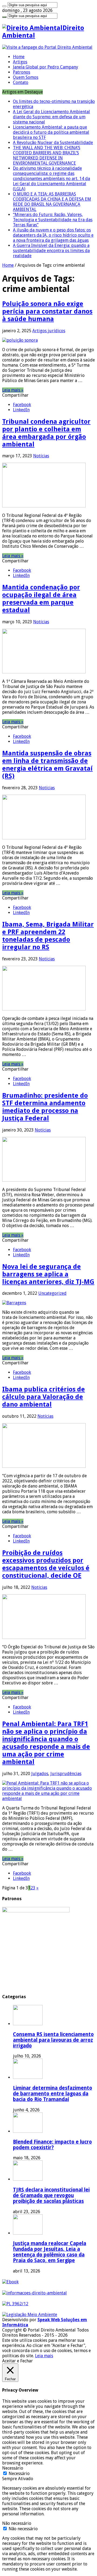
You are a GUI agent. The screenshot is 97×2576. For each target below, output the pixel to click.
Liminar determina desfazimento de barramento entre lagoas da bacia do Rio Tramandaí (53, 2094)
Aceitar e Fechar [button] (18, 2361)
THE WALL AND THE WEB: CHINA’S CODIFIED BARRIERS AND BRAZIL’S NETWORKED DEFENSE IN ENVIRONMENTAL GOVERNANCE (47, 155)
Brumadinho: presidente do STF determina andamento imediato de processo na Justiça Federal (45, 1107)
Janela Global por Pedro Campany (46, 67)
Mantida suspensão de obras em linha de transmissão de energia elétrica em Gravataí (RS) (47, 765)
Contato (21, 82)
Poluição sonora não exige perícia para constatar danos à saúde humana (47, 311)
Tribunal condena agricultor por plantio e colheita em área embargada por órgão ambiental (46, 433)
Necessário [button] (13, 2468)
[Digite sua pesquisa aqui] (4, 6)
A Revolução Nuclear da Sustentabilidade (53, 143)
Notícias (41, 456)
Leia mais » (13, 390)
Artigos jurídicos (49, 331)
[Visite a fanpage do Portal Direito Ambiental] (47, 47)
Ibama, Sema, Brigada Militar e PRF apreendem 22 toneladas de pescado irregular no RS (48, 936)
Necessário (19, 2474)
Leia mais (44, 2356)
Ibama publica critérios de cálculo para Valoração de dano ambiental (44, 1397)
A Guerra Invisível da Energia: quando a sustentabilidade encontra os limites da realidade (51, 251)
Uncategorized (52, 1293)
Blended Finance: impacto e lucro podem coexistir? (52, 2145)
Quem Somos (26, 77)
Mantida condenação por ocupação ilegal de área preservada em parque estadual (41, 599)
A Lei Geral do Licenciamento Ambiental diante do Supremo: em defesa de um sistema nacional (51, 117)
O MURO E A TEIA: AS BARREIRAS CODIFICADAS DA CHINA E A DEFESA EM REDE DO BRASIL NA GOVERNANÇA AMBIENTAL (52, 202)
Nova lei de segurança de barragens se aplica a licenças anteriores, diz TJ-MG (48, 1274)
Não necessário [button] (17, 2523)
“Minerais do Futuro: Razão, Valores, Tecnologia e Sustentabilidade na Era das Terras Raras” (53, 220)
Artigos (20, 62)
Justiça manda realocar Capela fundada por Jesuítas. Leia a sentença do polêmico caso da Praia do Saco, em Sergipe (50, 2252)
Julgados (40, 1774)
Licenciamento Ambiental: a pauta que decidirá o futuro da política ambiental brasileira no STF (51, 132)
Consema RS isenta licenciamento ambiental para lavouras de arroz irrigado (53, 2040)
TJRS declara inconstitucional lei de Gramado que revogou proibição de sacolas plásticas (51, 2195)
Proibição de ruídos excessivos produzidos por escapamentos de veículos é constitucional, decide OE (46, 1564)
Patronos (22, 72)
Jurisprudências (66, 1774)
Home (19, 57)
